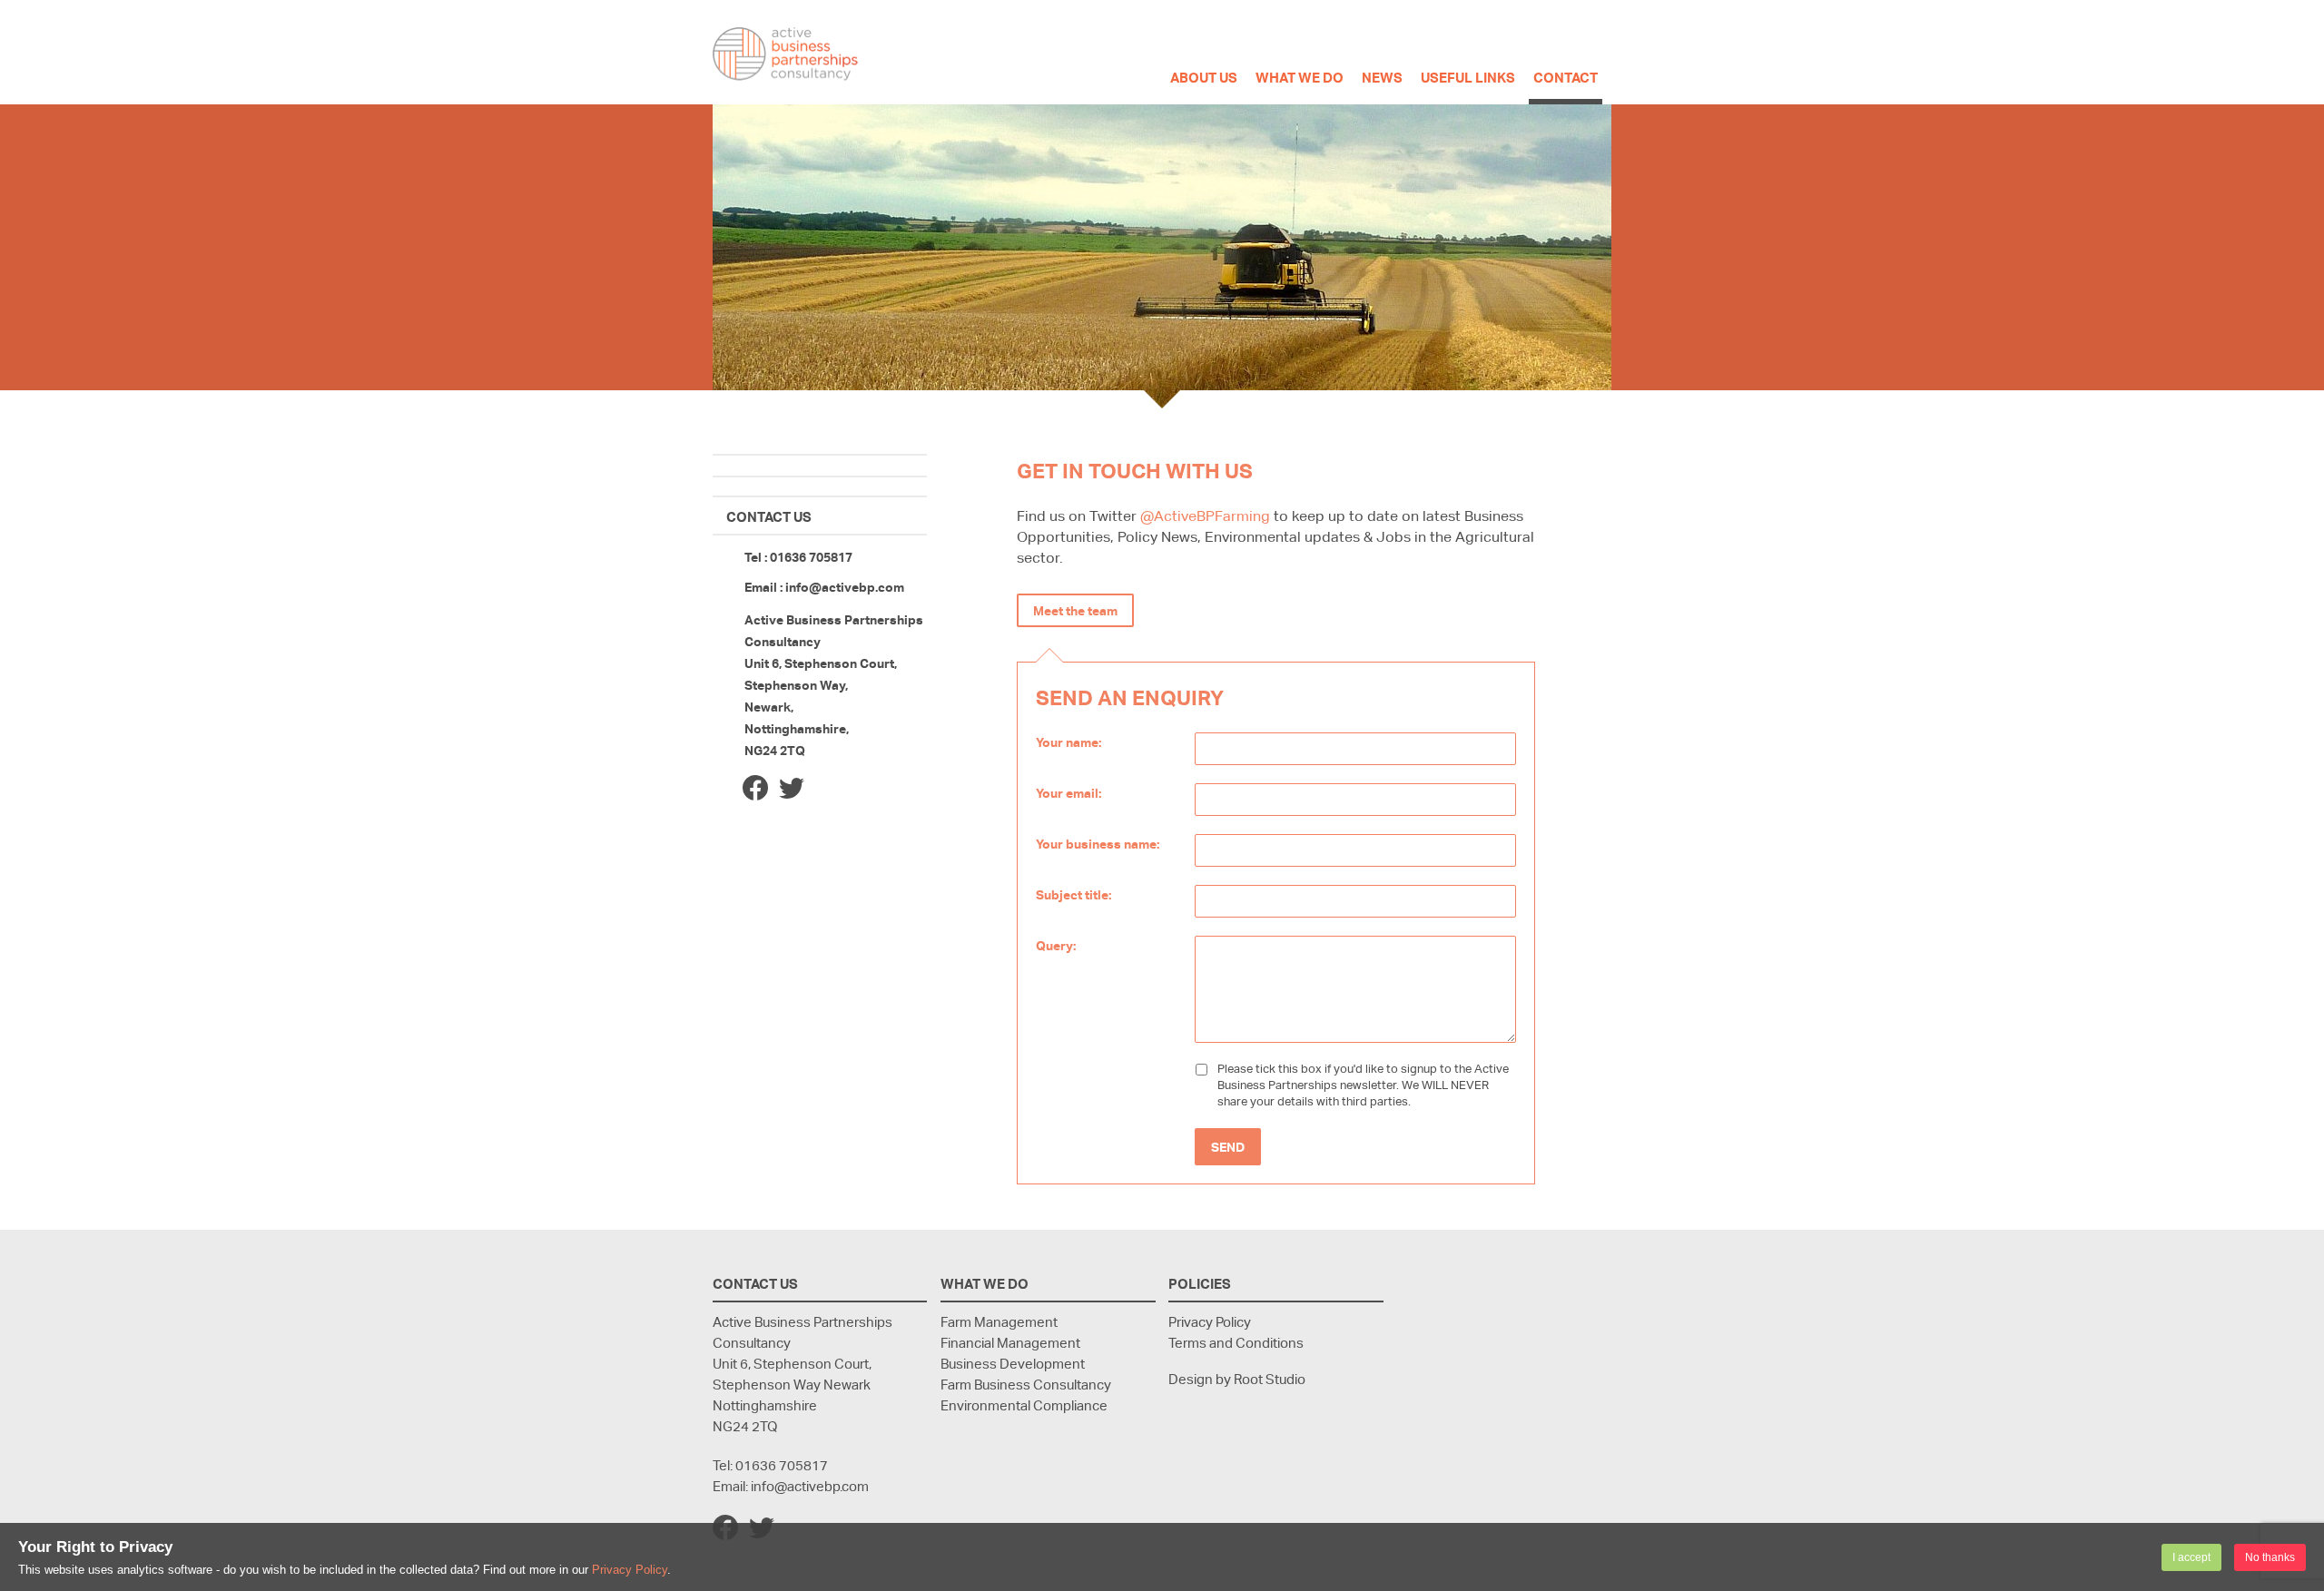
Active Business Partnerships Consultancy (785, 54)
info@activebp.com (845, 587)
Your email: (1068, 793)
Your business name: (1098, 844)
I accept (2191, 1557)
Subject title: (1073, 894)
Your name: (1068, 742)
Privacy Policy (630, 1570)
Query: (1056, 945)
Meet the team (1075, 610)
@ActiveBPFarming (1205, 516)
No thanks (2270, 1557)
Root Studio (1270, 1379)
